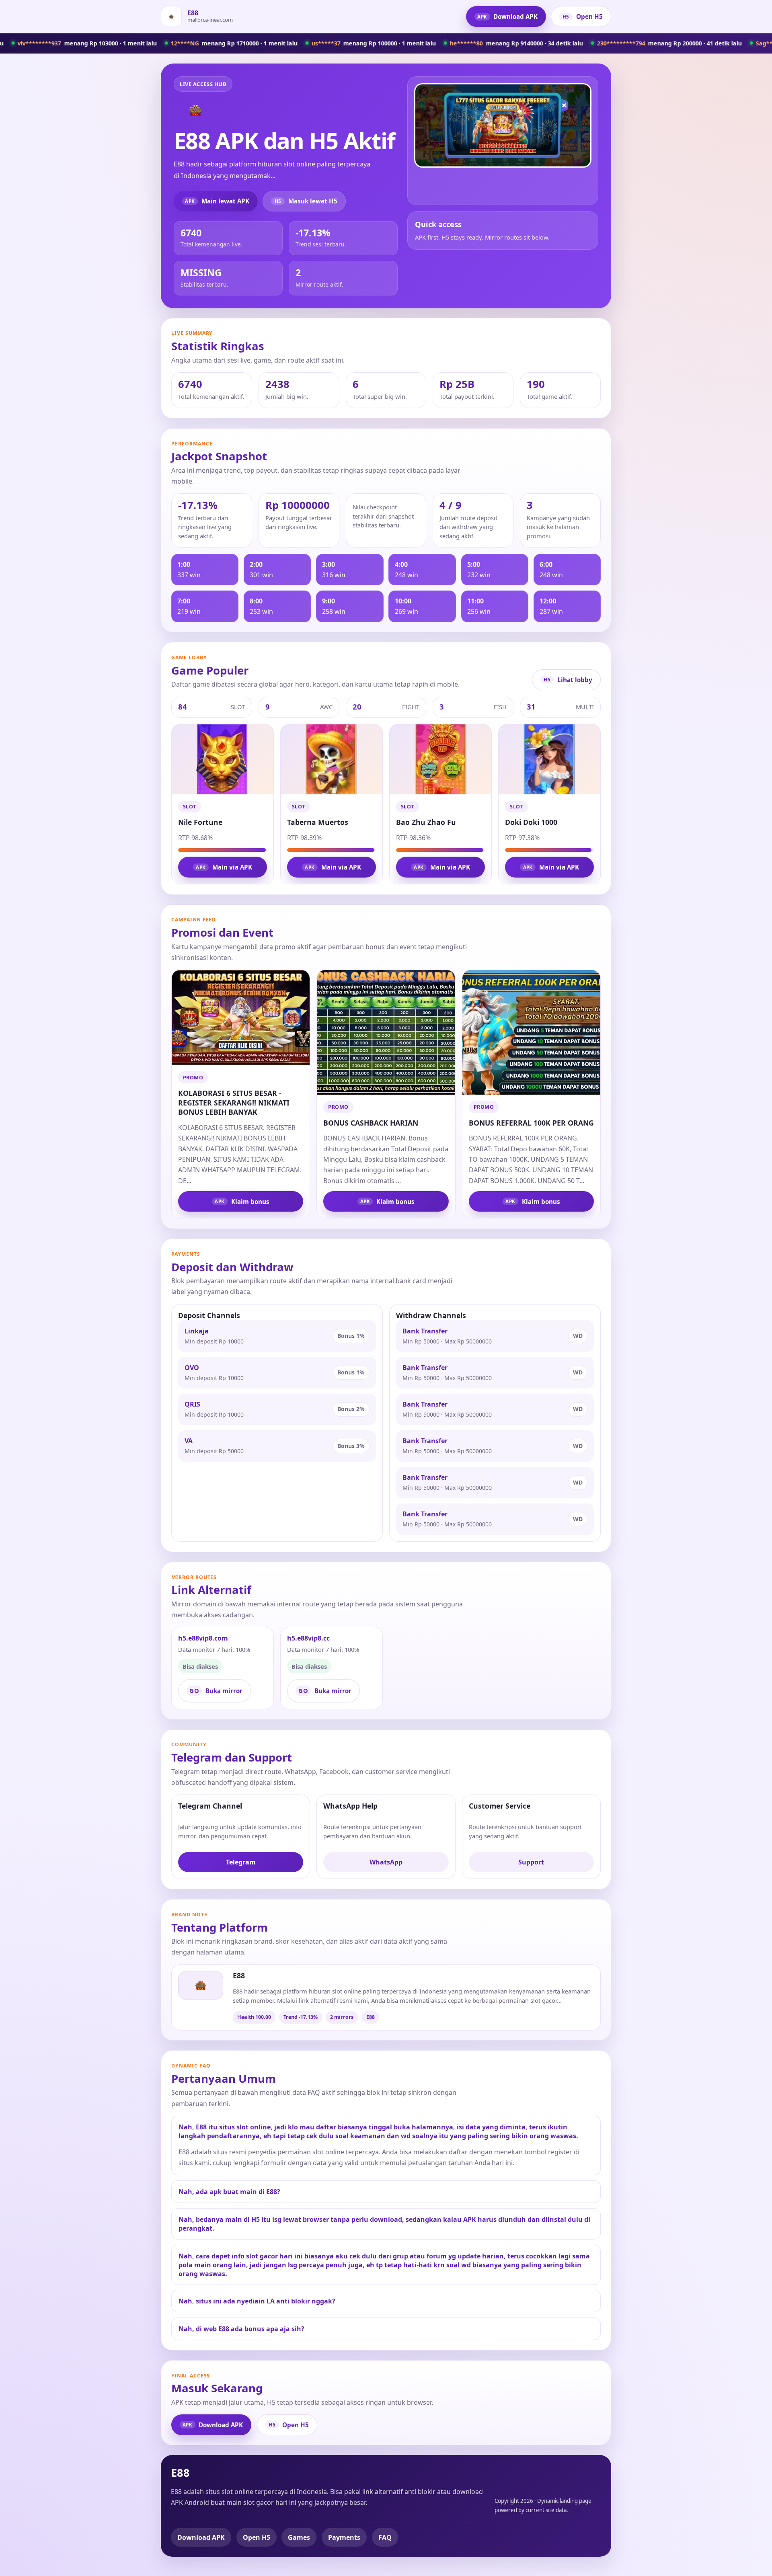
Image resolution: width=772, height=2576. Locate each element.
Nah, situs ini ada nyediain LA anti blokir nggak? (257, 2301)
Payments (344, 2537)
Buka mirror (216, 1690)
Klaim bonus (242, 1202)
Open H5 (583, 16)
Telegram (241, 1862)
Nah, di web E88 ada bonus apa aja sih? (241, 2329)
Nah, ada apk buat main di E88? (229, 2192)
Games (299, 2537)
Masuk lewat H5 (306, 201)
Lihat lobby (568, 680)
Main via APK (224, 867)
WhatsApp (386, 1862)
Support (531, 1862)
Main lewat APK (217, 201)
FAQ (385, 2537)
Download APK (507, 16)
